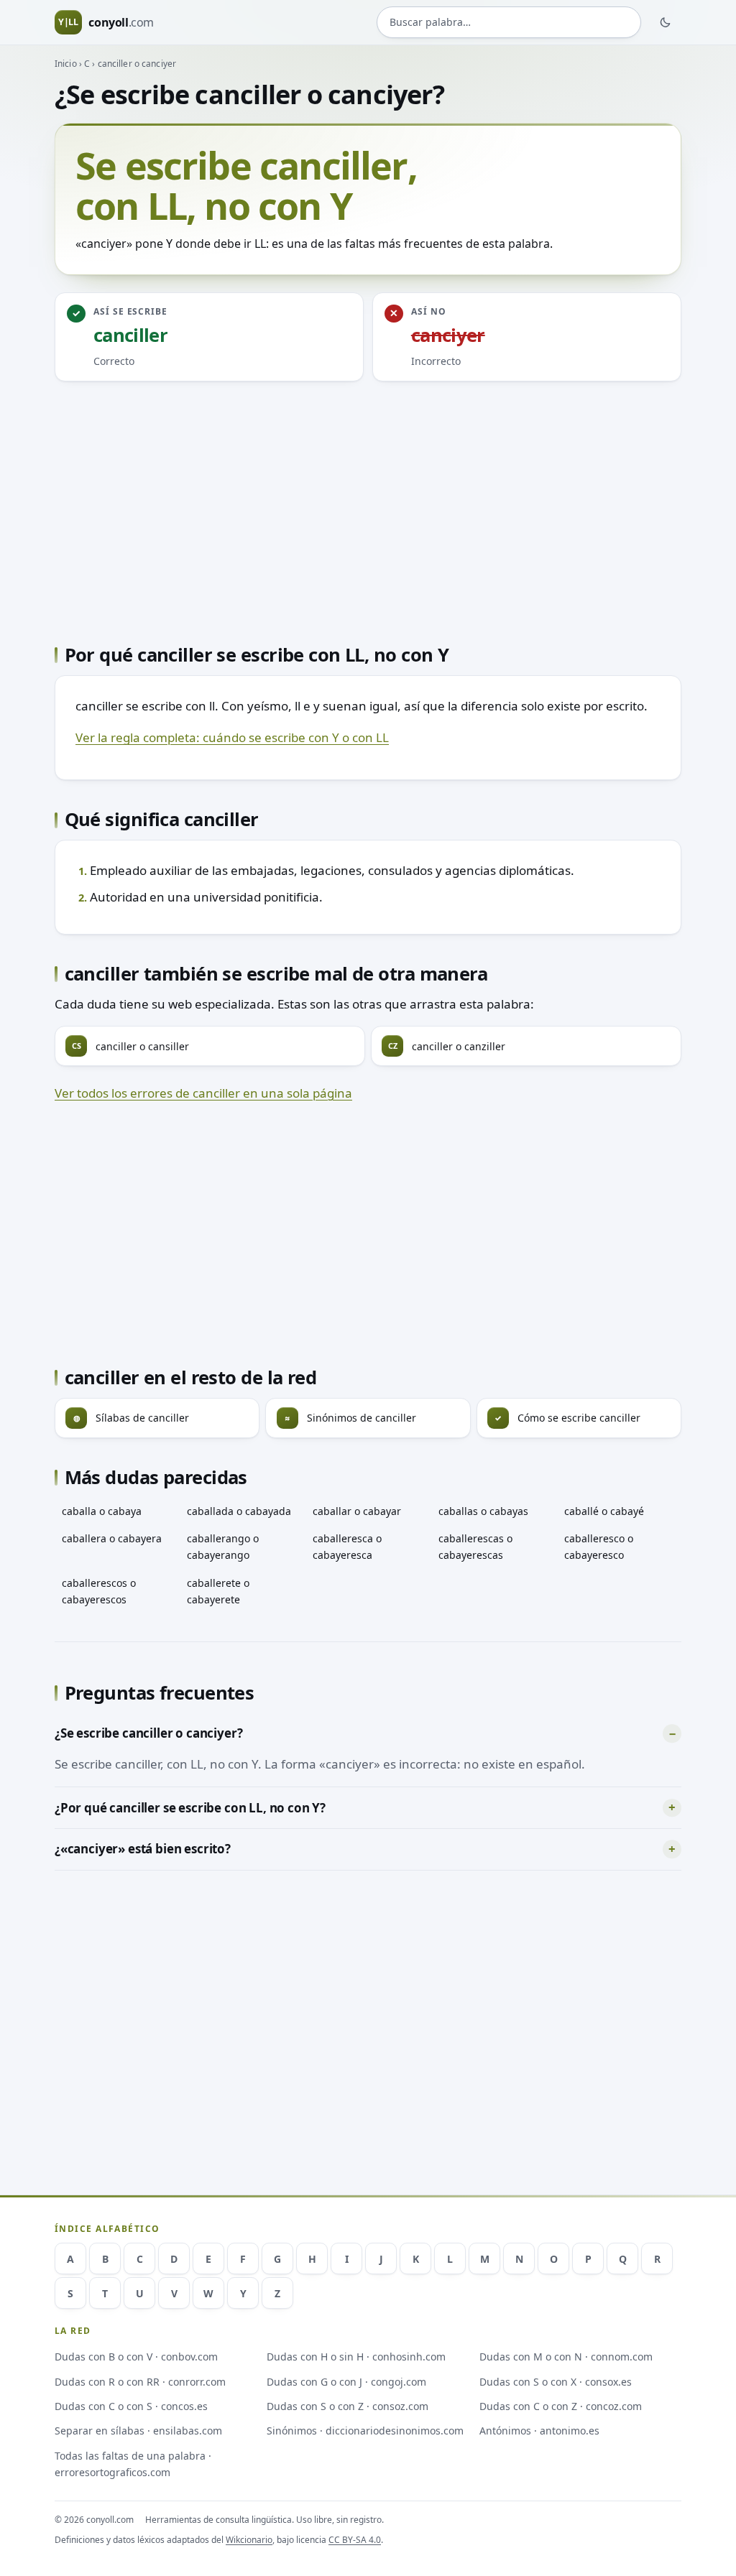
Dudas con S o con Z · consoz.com (348, 2406)
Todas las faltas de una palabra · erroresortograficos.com (133, 2464)
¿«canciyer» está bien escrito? (143, 1849)
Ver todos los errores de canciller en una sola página (203, 1093)
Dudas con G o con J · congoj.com (346, 2382)
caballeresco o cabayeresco (599, 1547)
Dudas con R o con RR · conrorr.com (140, 2382)
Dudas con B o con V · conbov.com (136, 2357)
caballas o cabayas (483, 1511)
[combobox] (509, 22)
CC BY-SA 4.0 (355, 2540)
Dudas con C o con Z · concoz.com (561, 2406)
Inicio (66, 64)
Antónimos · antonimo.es (539, 2431)
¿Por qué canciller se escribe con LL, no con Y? (190, 1808)
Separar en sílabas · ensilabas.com (138, 2431)
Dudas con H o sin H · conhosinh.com (356, 2357)
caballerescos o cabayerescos (99, 1591)
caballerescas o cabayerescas (475, 1547)
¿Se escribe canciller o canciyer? (148, 1733)
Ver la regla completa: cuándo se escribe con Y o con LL (232, 737)
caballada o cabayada (239, 1511)
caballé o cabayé (604, 1511)
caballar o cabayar (357, 1511)
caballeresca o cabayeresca (347, 1547)
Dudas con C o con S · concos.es (131, 2406)
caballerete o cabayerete (218, 1591)
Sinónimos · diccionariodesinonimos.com (365, 2431)
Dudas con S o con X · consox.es (556, 2382)
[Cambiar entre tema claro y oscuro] (666, 22)
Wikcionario (249, 2540)
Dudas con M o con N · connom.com (566, 2357)
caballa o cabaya (102, 1511)
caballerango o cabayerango (223, 1547)
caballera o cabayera (112, 1538)
